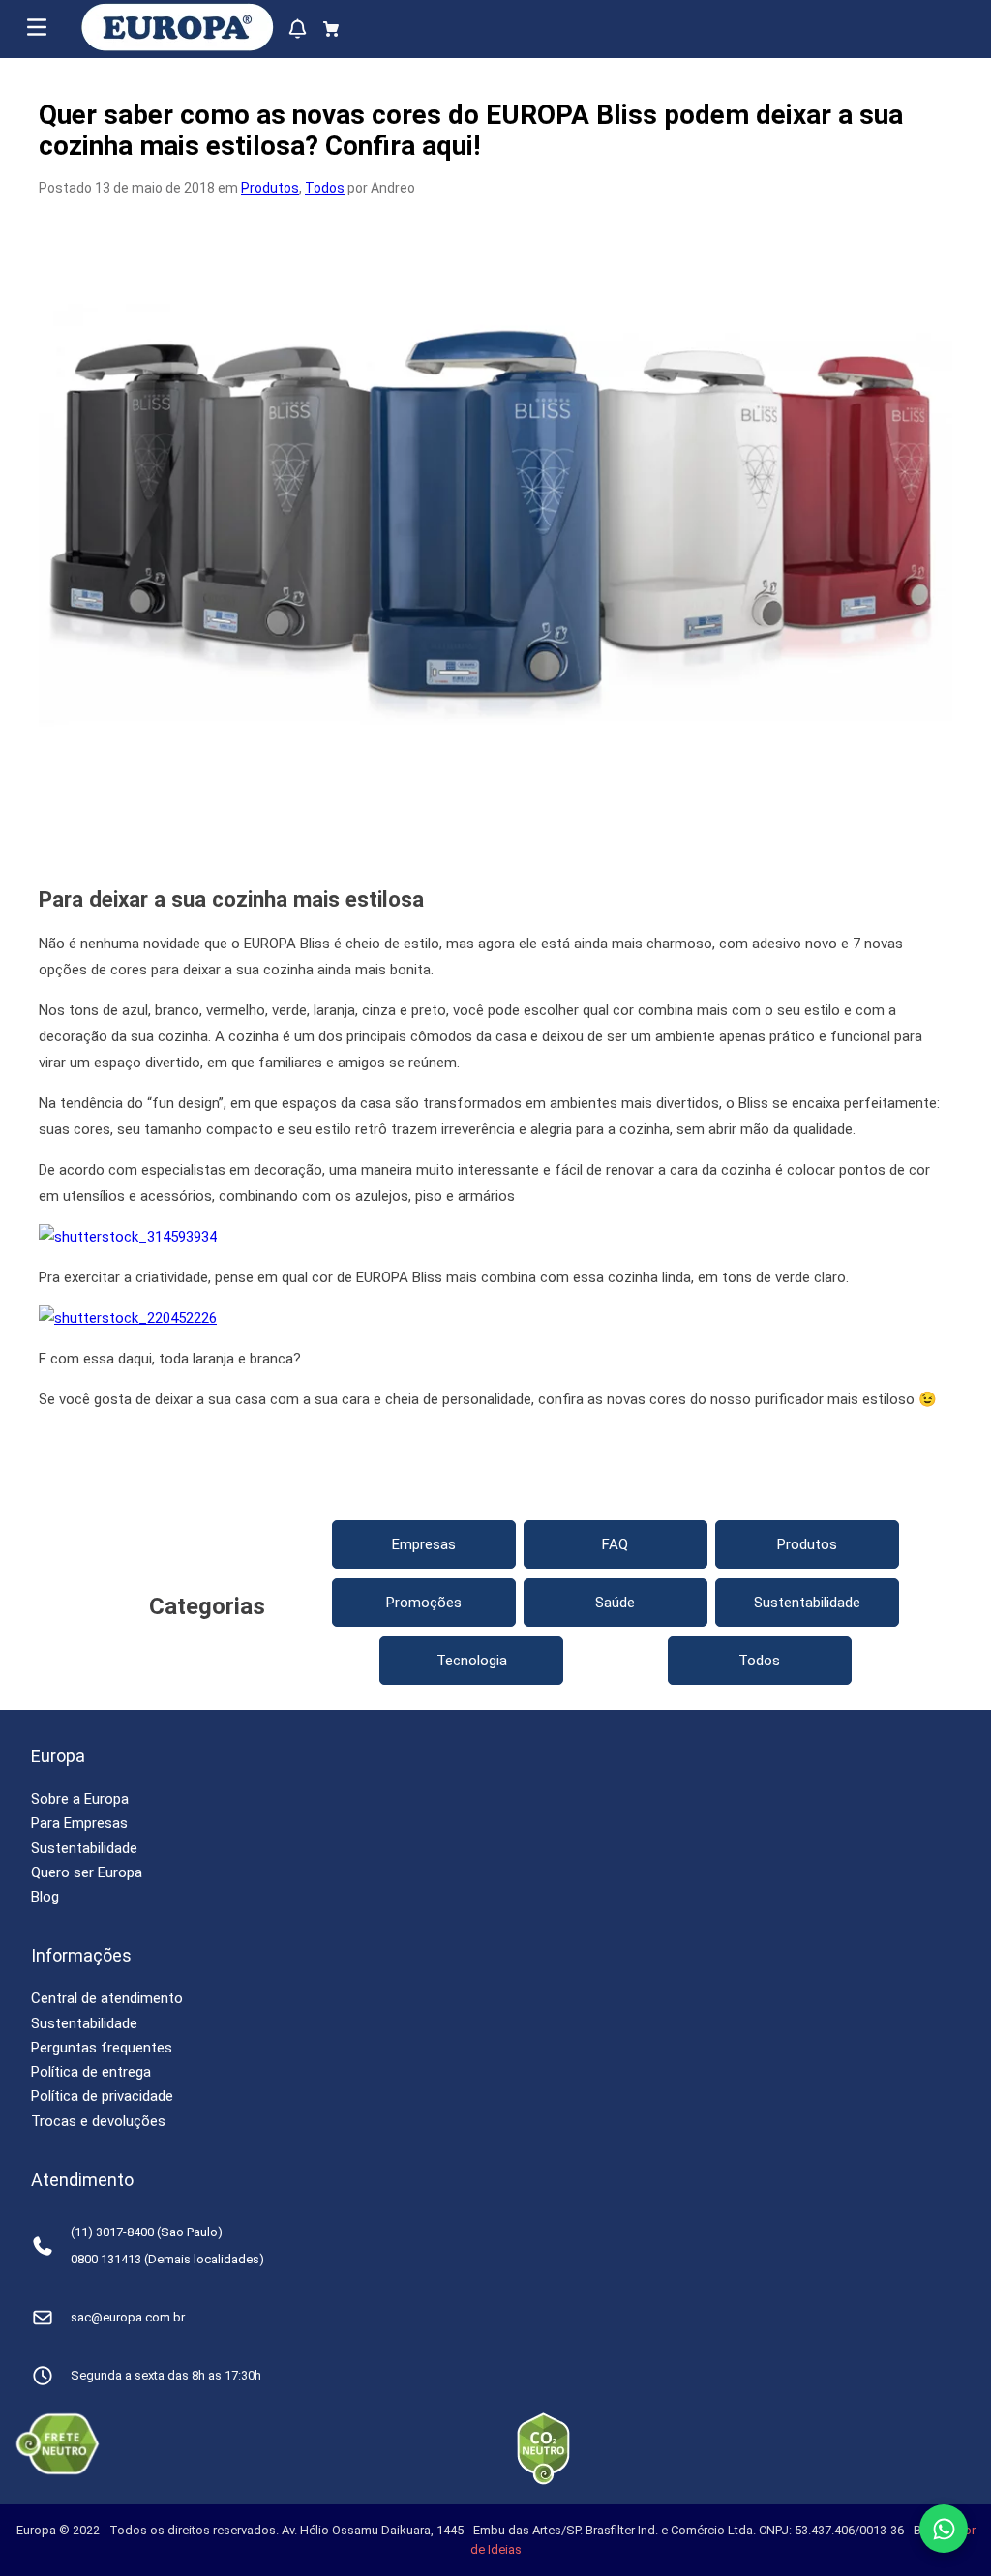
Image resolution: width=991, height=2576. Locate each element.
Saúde (615, 1603)
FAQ (615, 1544)
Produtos (270, 188)
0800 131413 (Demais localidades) (167, 2259)
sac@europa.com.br (128, 2317)
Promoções (424, 1603)
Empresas (424, 1544)
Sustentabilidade (807, 1603)
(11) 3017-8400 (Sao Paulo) (147, 2232)
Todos (325, 188)
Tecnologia (472, 1661)
